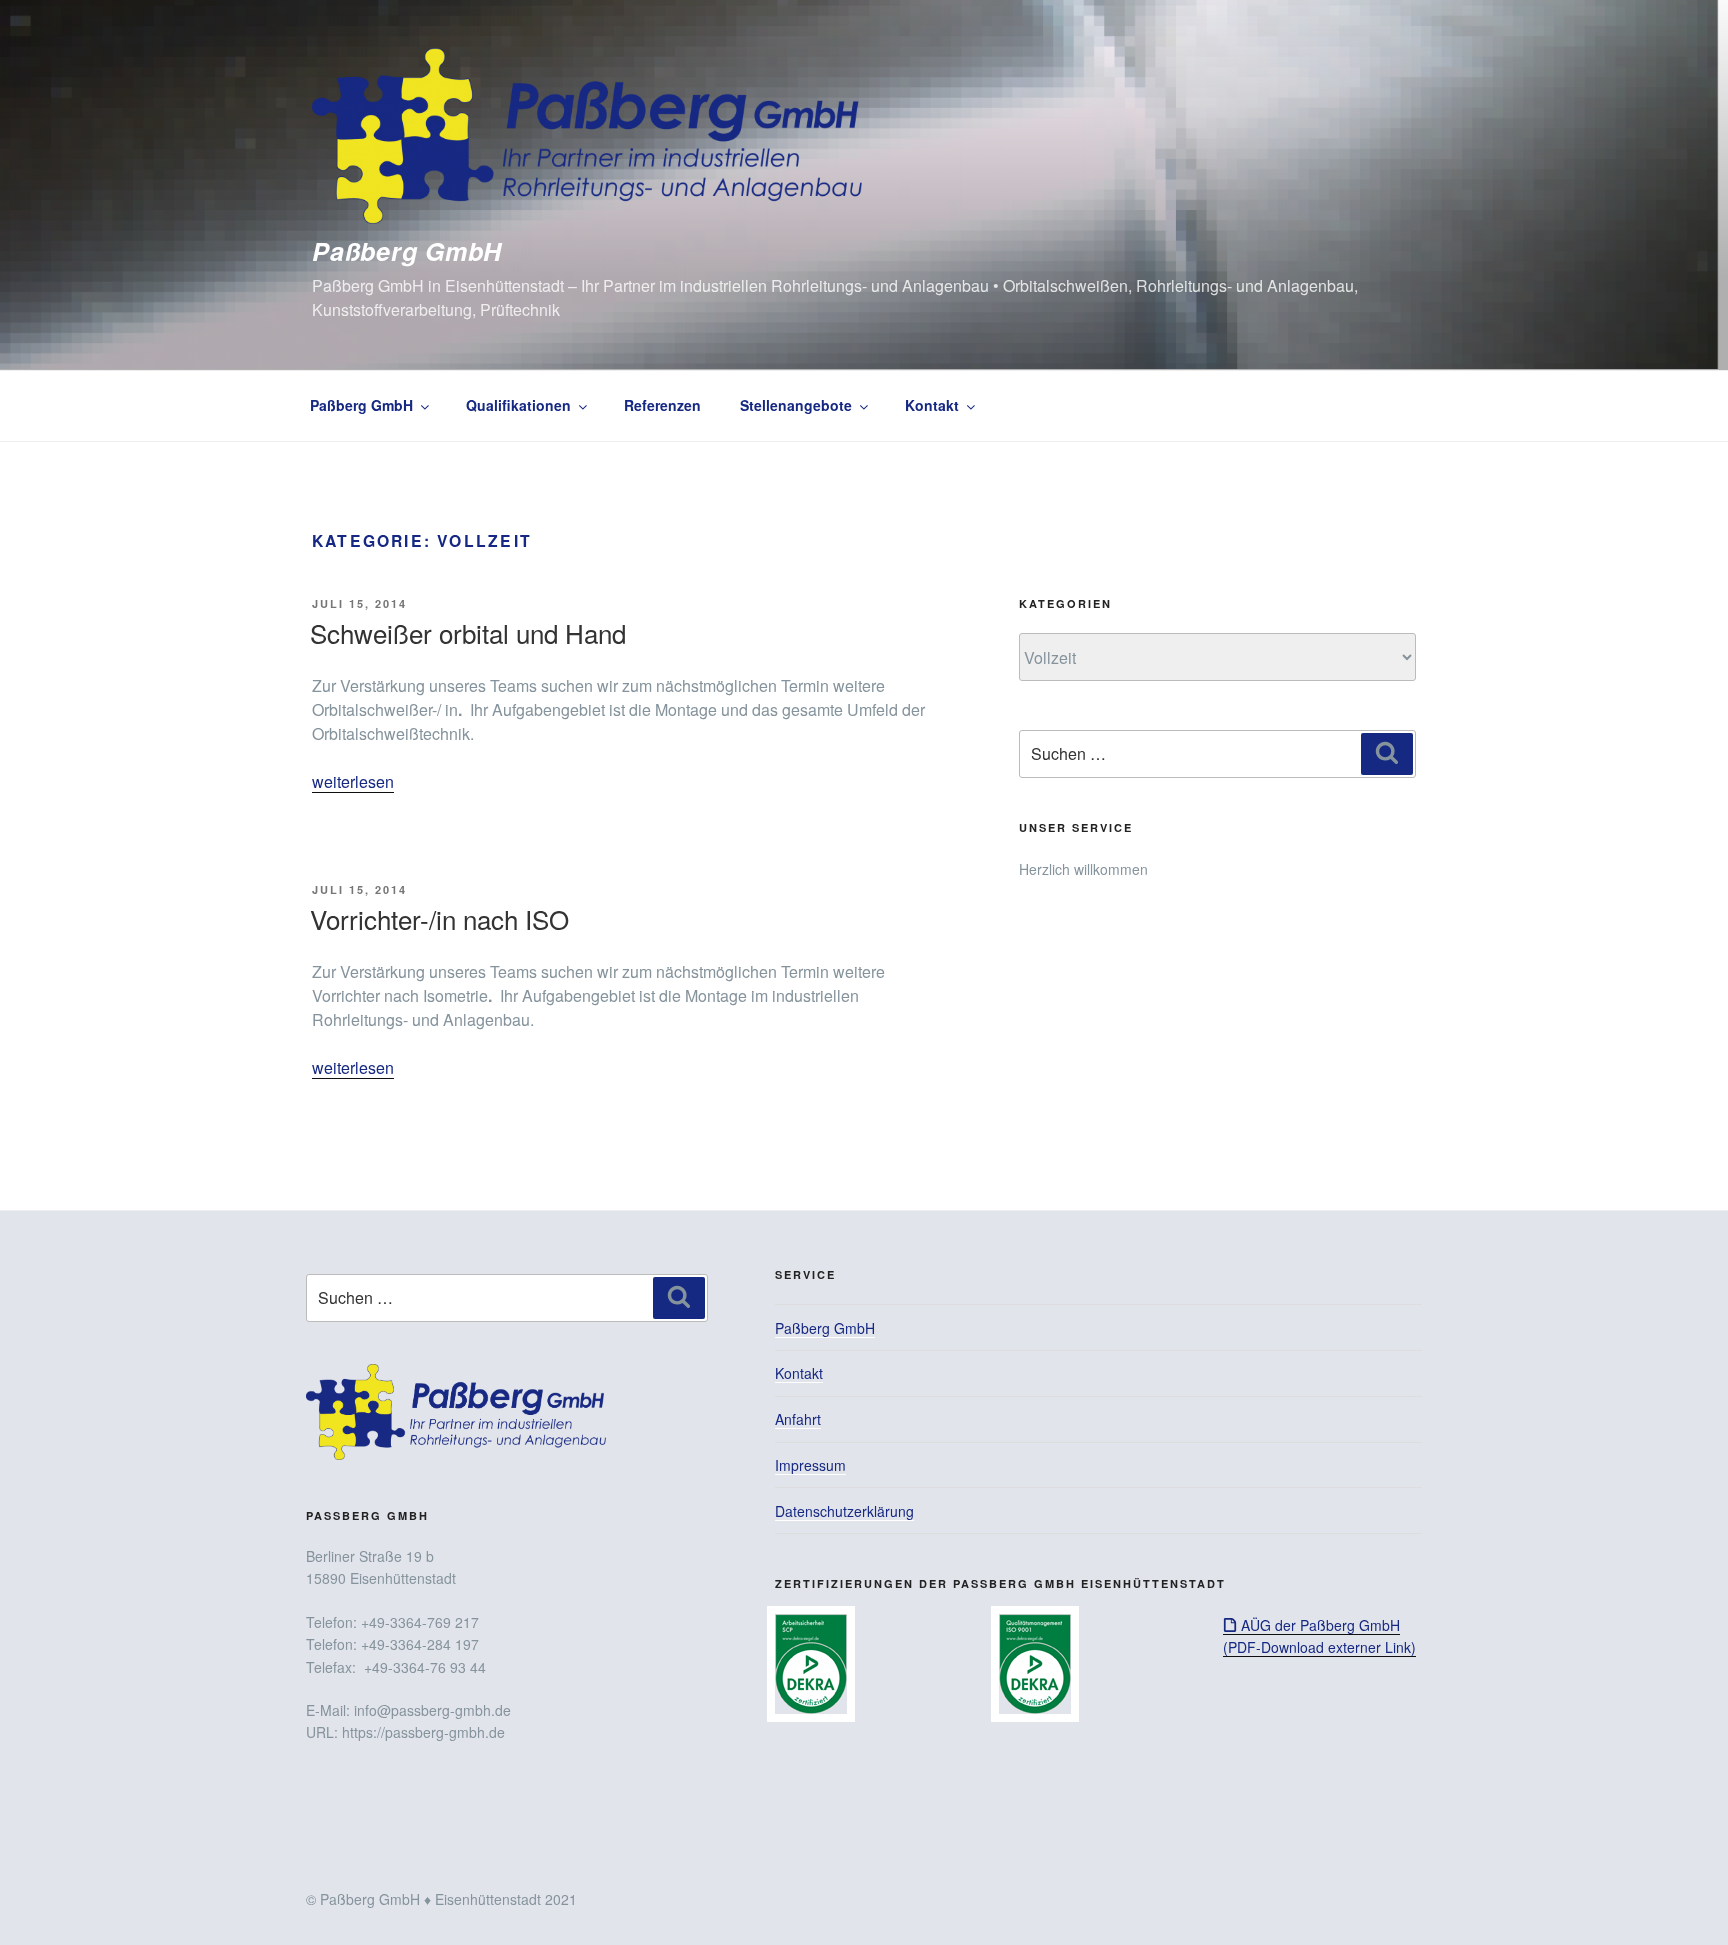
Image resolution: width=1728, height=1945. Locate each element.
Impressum (810, 1465)
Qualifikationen (518, 405)
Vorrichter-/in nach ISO (439, 918)
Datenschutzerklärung (844, 1511)
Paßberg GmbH (407, 251)
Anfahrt (798, 1419)
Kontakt (932, 405)
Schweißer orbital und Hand (468, 632)
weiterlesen (353, 781)
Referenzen (662, 405)
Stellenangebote (796, 405)
